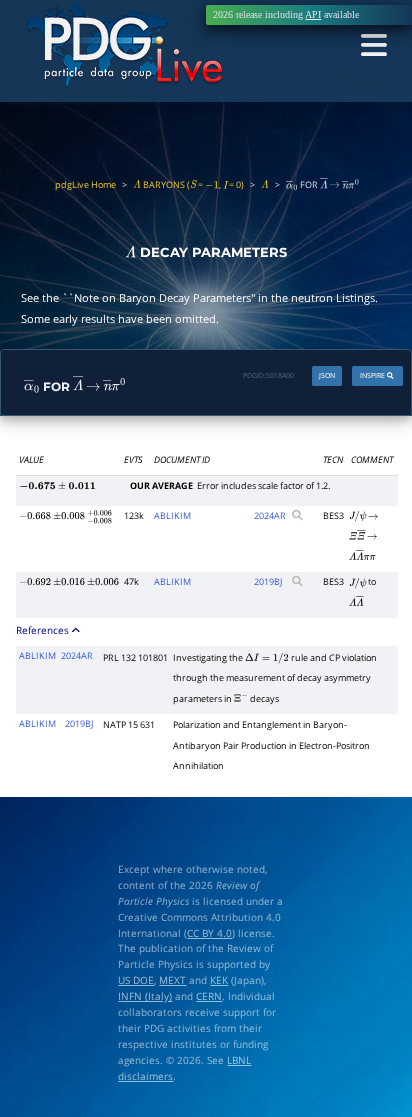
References (44, 630)
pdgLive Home (85, 184)
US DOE (136, 980)
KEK (219, 980)
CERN (209, 996)
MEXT (172, 980)
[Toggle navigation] (373, 46)
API (313, 14)
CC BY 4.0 (209, 933)
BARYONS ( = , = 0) (188, 184)
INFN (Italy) (145, 996)
